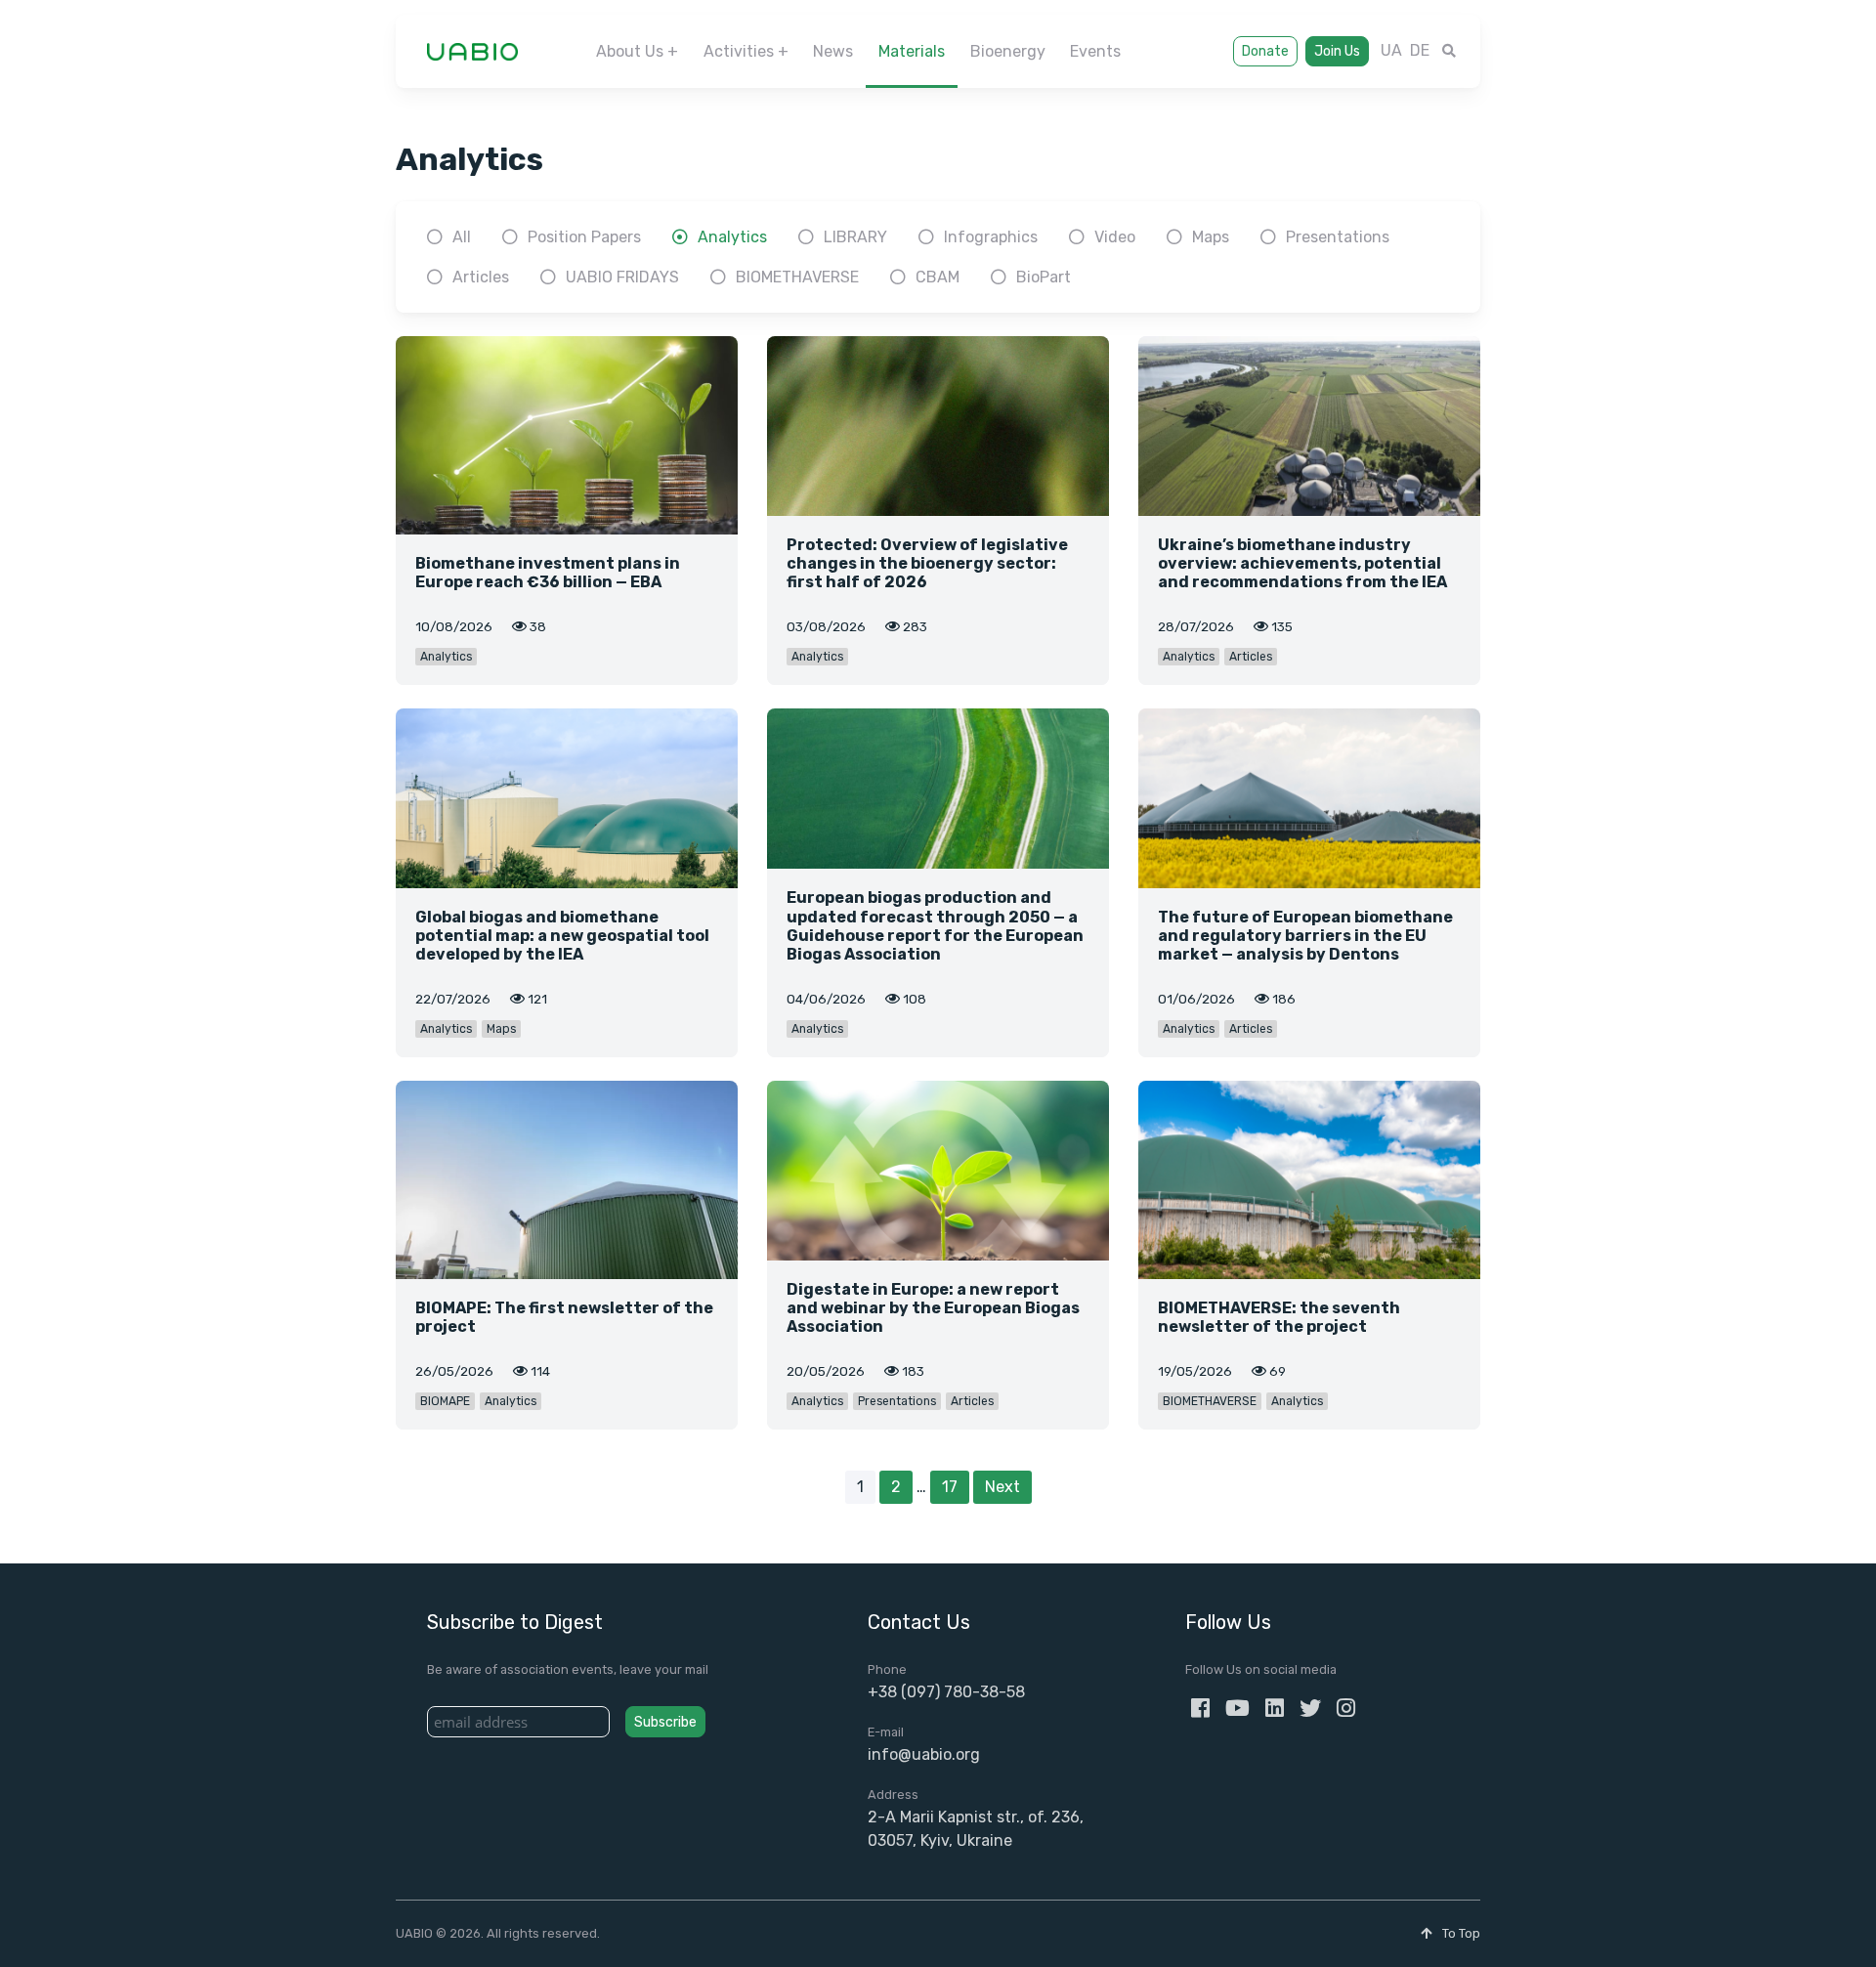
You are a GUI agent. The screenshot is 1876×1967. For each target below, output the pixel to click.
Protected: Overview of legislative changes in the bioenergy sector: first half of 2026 (927, 563)
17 (950, 1487)
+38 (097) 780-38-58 (946, 1692)
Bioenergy (1008, 51)
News (833, 51)
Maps (1211, 237)
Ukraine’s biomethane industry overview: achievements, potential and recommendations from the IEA (1302, 563)
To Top (1460, 1933)
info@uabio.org (924, 1754)
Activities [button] (739, 51)
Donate (1265, 51)
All (462, 237)
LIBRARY (855, 237)
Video (1115, 237)
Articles (481, 277)
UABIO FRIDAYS (622, 277)
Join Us (1337, 51)
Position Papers (584, 237)
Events (1095, 51)
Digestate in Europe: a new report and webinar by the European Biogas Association (933, 1308)
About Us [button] (630, 51)
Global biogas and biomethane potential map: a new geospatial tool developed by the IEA (562, 936)
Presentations (1338, 237)
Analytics (732, 237)
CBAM (938, 277)
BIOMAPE (445, 1401)
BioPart (1044, 277)
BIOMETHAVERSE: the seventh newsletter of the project (1279, 1317)
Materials (912, 51)
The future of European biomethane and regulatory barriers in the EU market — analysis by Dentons (1305, 936)
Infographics (991, 237)
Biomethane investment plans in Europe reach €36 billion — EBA (548, 573)
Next (1002, 1487)
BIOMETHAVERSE (797, 277)
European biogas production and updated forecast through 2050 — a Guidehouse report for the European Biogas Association (935, 926)
